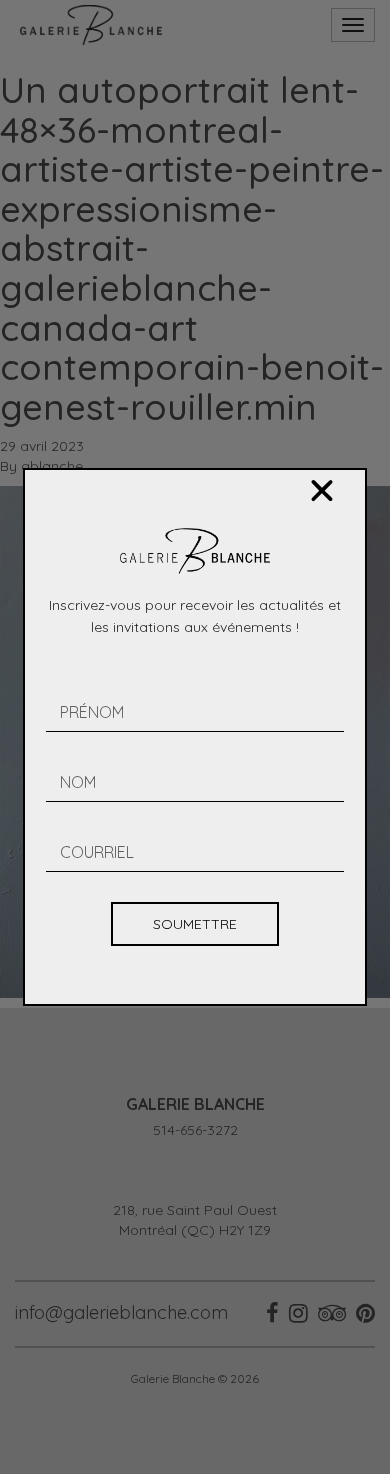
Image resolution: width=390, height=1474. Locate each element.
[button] (322, 491)
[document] (195, 737)
